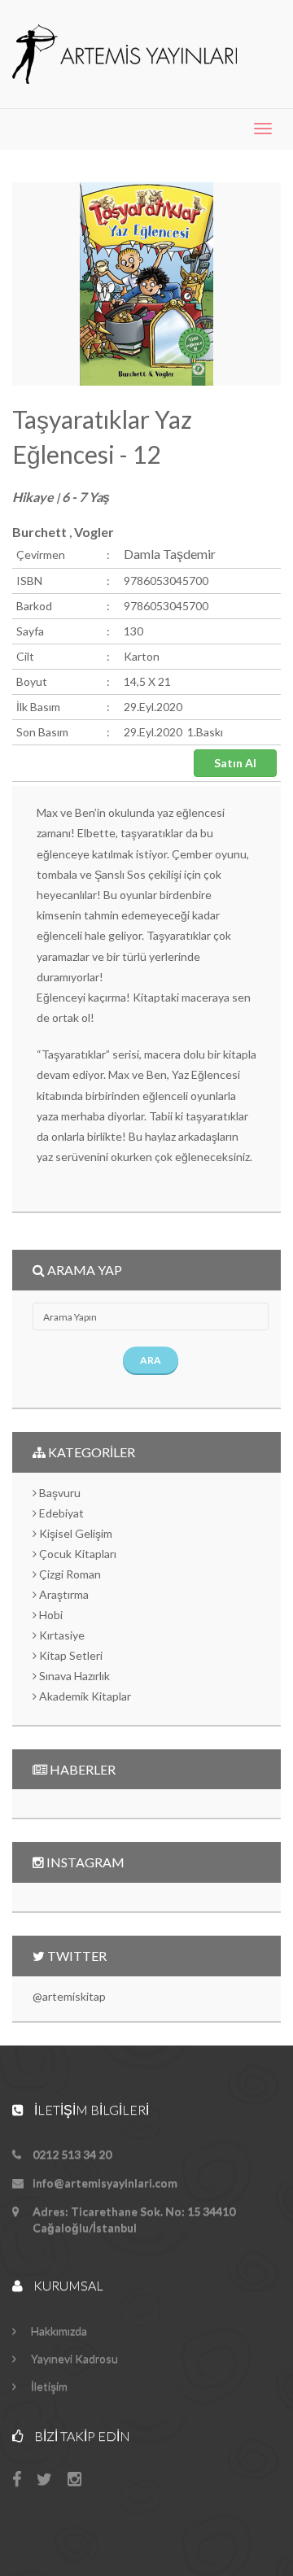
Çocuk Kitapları (77, 1554)
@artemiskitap (69, 1996)
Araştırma (63, 1594)
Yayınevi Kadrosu (73, 2358)
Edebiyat (60, 1513)
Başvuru (59, 1493)
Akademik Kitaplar (84, 1696)
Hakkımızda (58, 2331)
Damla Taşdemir (170, 554)
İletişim (48, 2386)
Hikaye (33, 497)
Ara (151, 1360)
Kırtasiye (61, 1635)
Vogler (94, 532)
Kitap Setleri (70, 1655)
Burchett (41, 532)
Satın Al (235, 763)
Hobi (50, 1615)
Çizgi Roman (69, 1574)
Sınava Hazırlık (73, 1676)
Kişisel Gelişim (74, 1533)
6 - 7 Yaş (86, 497)
